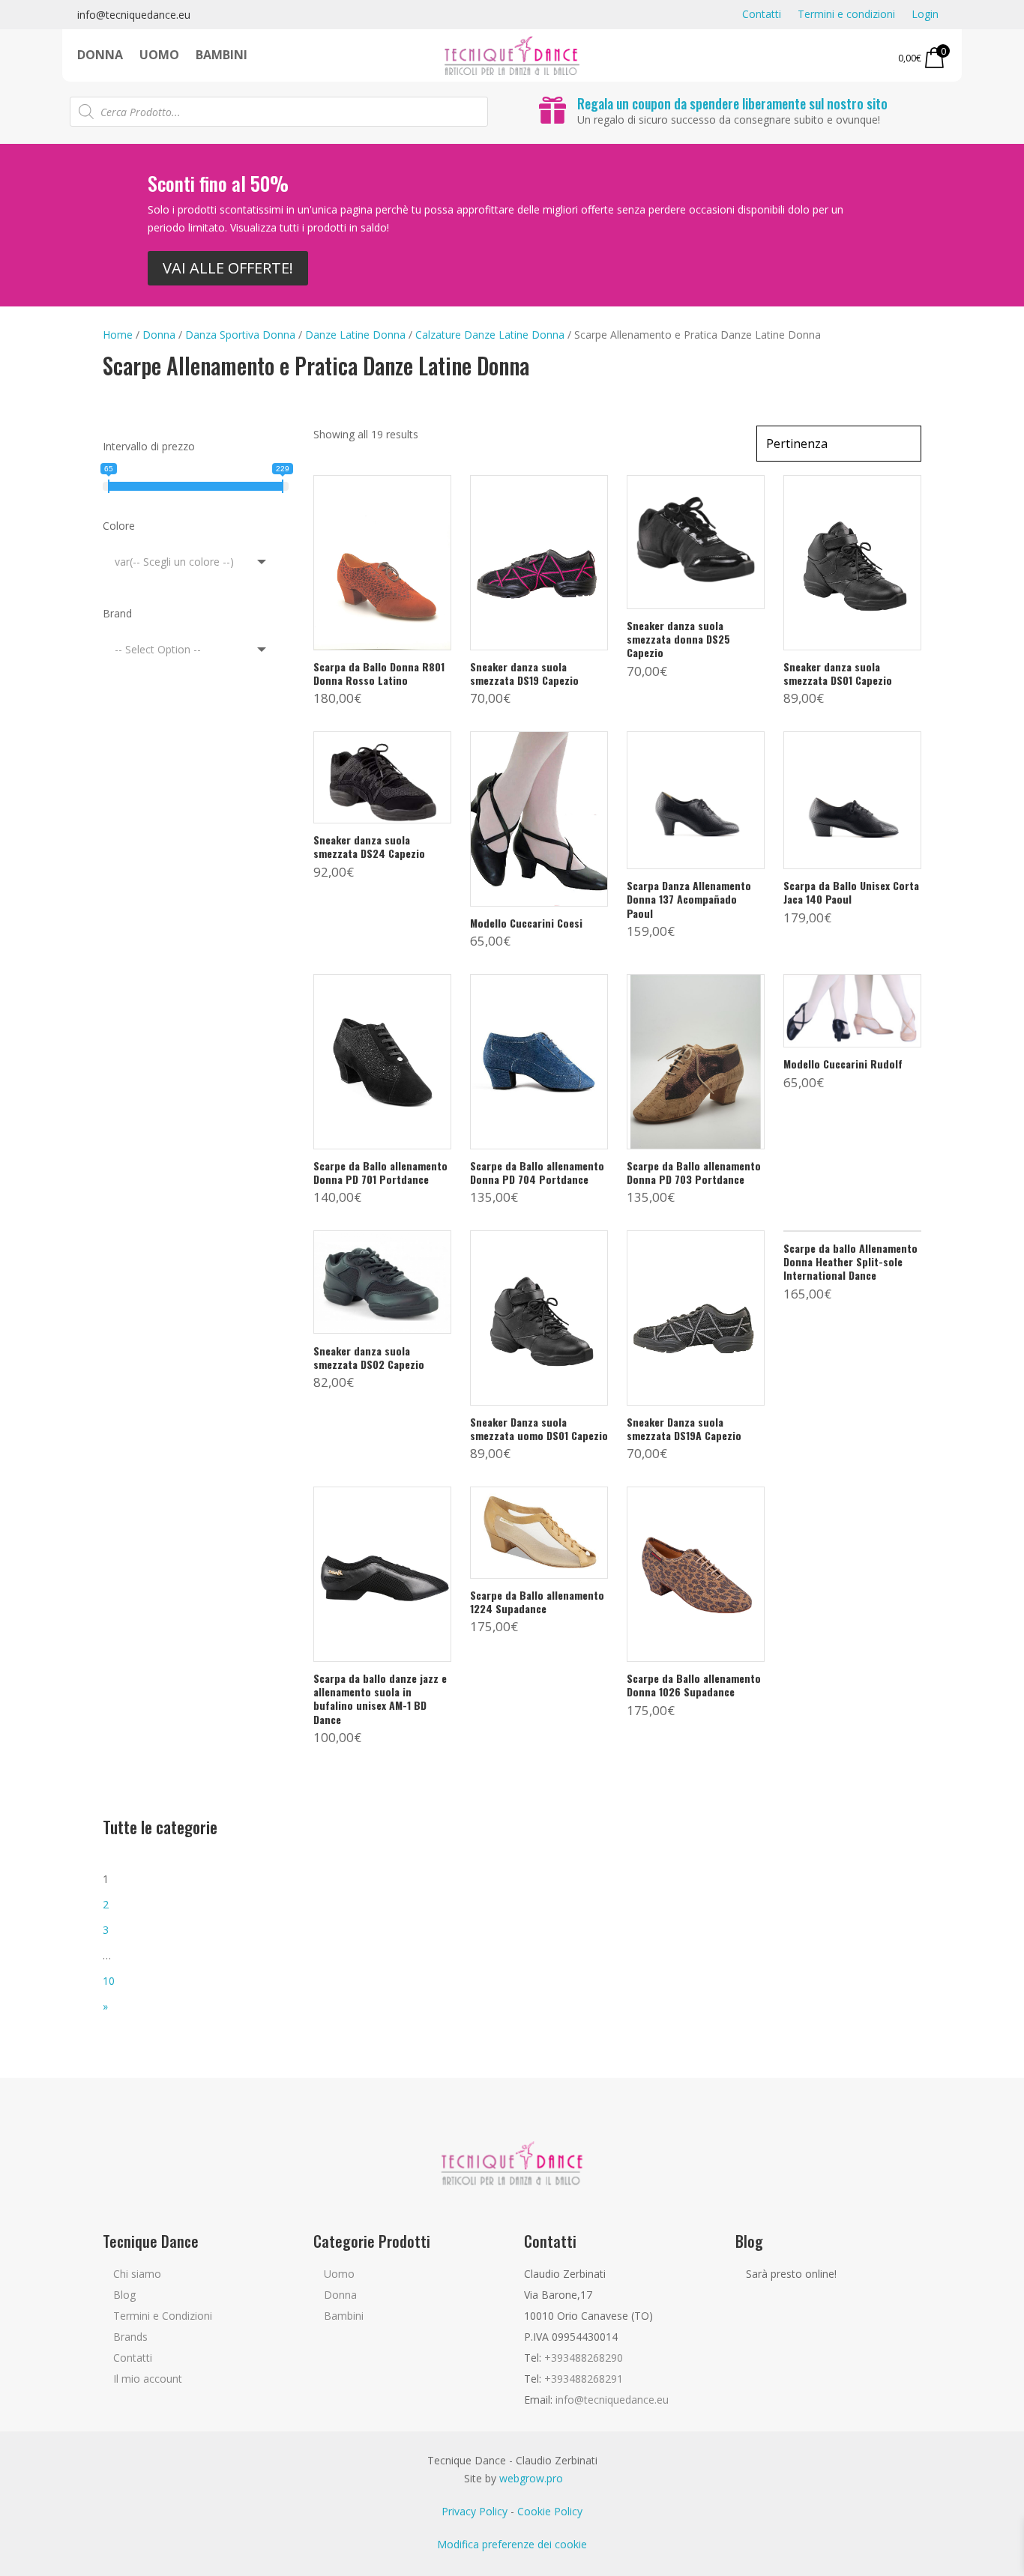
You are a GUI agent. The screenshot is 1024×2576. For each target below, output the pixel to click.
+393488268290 (584, 2358)
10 (109, 1981)
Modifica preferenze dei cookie (512, 2544)
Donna (100, 56)
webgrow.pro (531, 2478)
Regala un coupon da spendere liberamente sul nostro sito (732, 103)
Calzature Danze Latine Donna (490, 335)
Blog (124, 2295)
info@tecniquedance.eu (134, 15)
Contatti (762, 15)
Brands (130, 2337)
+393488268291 (584, 2379)
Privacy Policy (475, 2511)
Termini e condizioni (846, 15)
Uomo (159, 56)
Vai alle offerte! (228, 268)
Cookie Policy (550, 2511)
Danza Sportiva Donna (240, 335)
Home (118, 335)
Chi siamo (137, 2274)
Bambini (222, 56)
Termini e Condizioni (163, 2316)
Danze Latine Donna (355, 335)
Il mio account (148, 2379)
